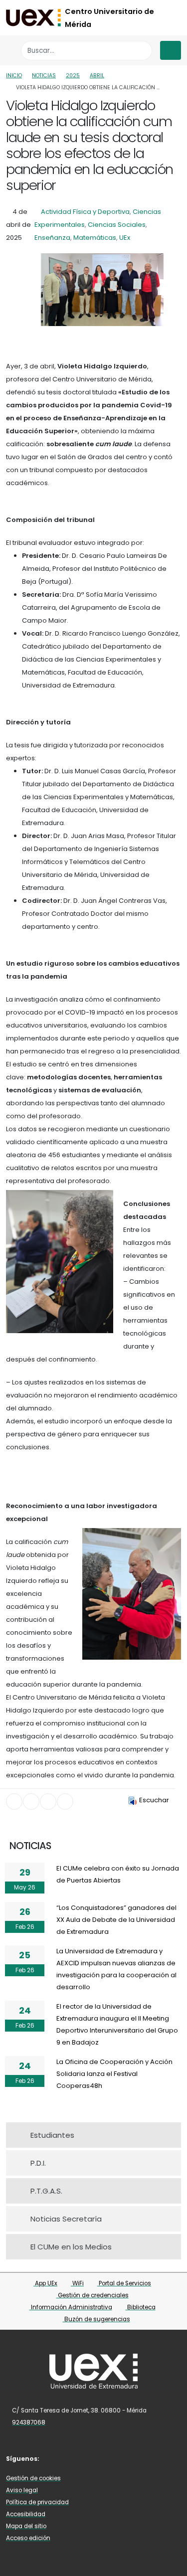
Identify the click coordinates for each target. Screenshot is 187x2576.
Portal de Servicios (124, 2283)
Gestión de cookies (33, 2478)
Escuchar (154, 1800)
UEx (125, 238)
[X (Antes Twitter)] (70, 2458)
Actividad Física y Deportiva (85, 212)
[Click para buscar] (142, 51)
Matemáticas (95, 238)
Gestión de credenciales (93, 2295)
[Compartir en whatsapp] (65, 1802)
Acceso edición (28, 2538)
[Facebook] (55, 2458)
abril (97, 76)
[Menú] (171, 50)
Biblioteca (141, 2307)
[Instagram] (85, 2458)
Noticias (44, 76)
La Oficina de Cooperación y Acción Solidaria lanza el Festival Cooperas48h (114, 2074)
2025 (73, 76)
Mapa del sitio (26, 2526)
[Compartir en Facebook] (14, 1802)
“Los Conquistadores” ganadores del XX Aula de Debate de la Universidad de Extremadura (116, 1920)
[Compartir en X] (31, 1802)
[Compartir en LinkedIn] (48, 1802)
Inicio (14, 76)
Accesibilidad (26, 2514)
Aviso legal (22, 2490)
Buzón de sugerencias (96, 2319)
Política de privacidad (37, 2502)
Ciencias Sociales (117, 225)
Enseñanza (52, 238)
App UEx (45, 2283)
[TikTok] (99, 2458)
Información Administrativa (71, 2307)
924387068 (29, 2422)
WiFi (77, 2283)
